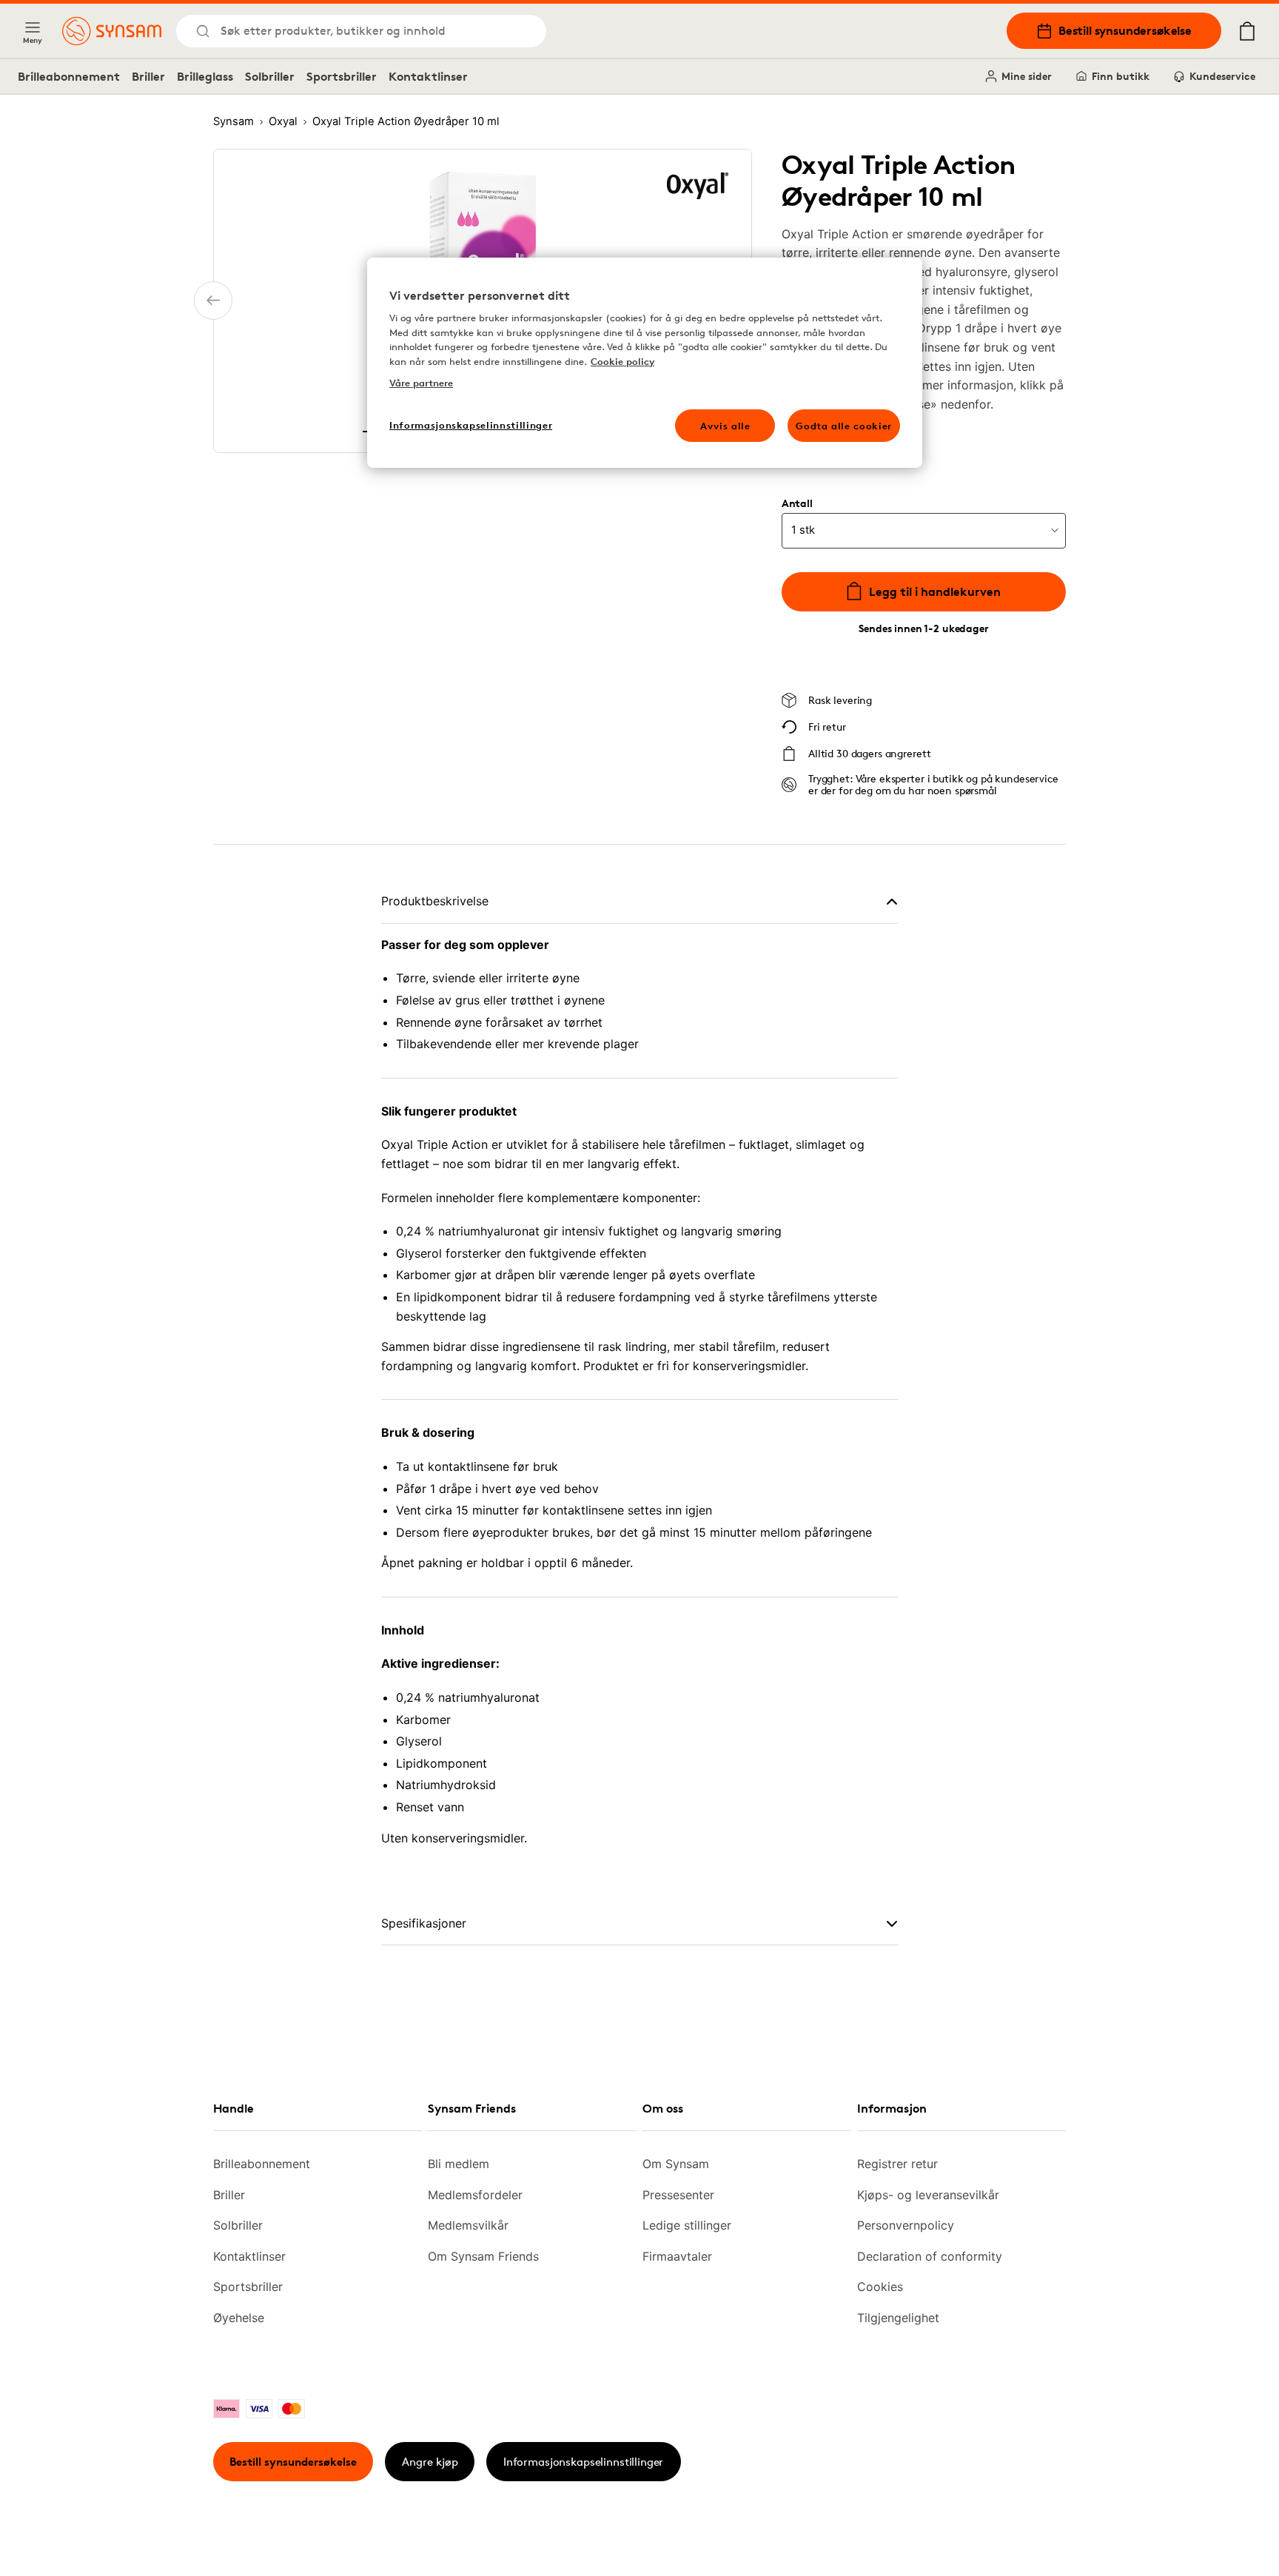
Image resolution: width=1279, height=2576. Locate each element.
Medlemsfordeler (475, 2195)
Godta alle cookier (844, 426)
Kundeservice (1222, 76)
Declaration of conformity (930, 2256)
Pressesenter (678, 2195)
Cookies (880, 2287)
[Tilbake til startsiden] (112, 31)
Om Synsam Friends (483, 2256)
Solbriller (270, 76)
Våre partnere (421, 383)
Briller (148, 76)
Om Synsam (676, 2164)
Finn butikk (1121, 76)
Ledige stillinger (687, 2225)
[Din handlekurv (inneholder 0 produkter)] (1247, 31)
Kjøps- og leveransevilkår (928, 2195)
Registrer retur (897, 2164)
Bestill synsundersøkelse (1125, 30)
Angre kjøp (430, 2462)
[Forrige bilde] (213, 301)
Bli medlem (459, 2164)
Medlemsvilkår (468, 2225)
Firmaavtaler (677, 2256)
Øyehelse (239, 2318)
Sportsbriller (342, 76)
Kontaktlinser (428, 76)
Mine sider (1027, 76)
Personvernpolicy (906, 2225)
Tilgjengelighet (898, 2318)
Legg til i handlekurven (935, 591)
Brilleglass (205, 76)
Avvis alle (725, 426)
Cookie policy (622, 361)
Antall (797, 503)
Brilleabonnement (69, 76)
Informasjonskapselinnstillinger (583, 2462)
